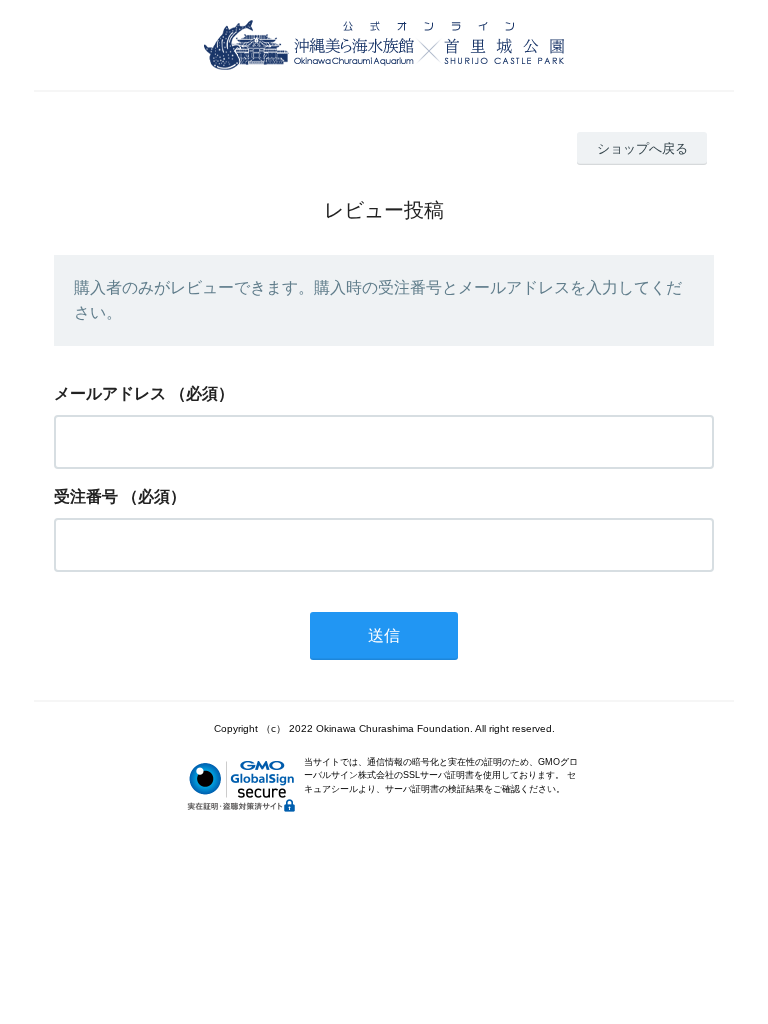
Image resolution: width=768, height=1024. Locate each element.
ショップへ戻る (642, 148)
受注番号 (86, 496)
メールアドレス (110, 393)
